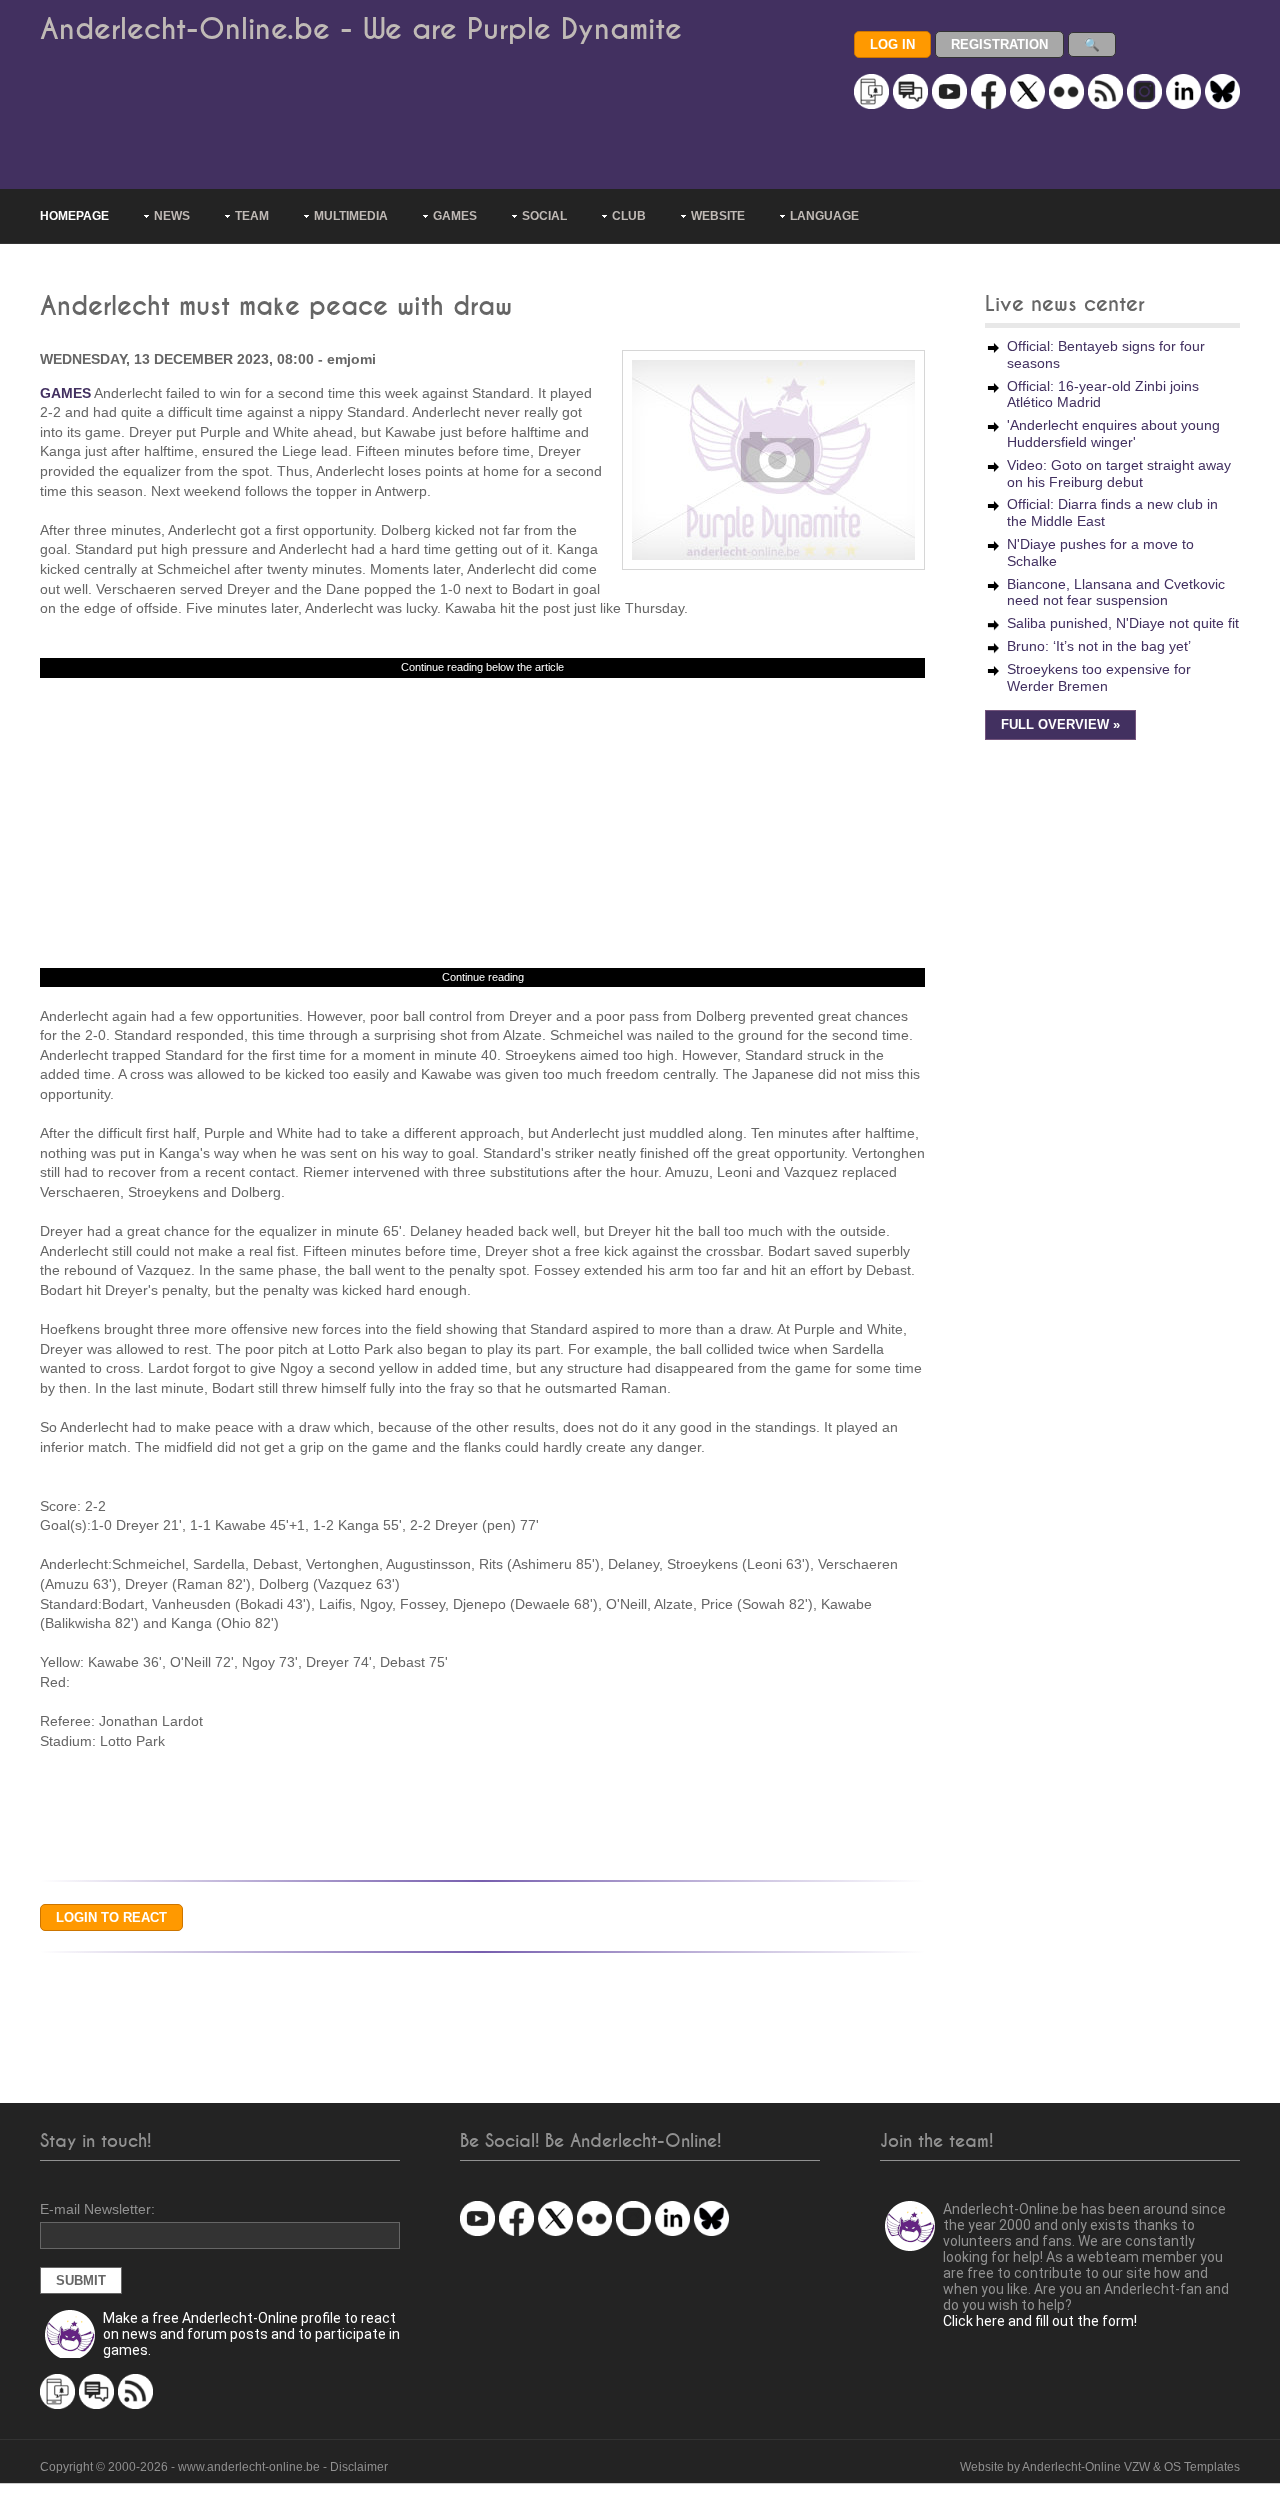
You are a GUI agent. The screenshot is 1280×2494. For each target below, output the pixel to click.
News (172, 216)
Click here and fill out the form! (1040, 2321)
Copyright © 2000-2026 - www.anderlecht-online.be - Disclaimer (214, 2467)
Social (544, 216)
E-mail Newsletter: (97, 2209)
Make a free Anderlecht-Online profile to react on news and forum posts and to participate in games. (251, 2334)
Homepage (74, 216)
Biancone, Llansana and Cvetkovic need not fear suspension (1116, 592)
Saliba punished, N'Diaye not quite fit (1123, 623)
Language (824, 216)
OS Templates (1202, 2467)
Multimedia (351, 216)
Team (252, 216)
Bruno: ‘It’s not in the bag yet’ (1099, 646)
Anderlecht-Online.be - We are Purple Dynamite (361, 29)
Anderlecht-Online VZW (1086, 2467)
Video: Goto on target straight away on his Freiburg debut (1119, 473)
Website (718, 216)
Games (455, 216)
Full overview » (1060, 725)
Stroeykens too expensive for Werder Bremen (1099, 677)
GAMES (65, 393)
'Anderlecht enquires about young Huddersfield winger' (1113, 433)
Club (629, 216)
